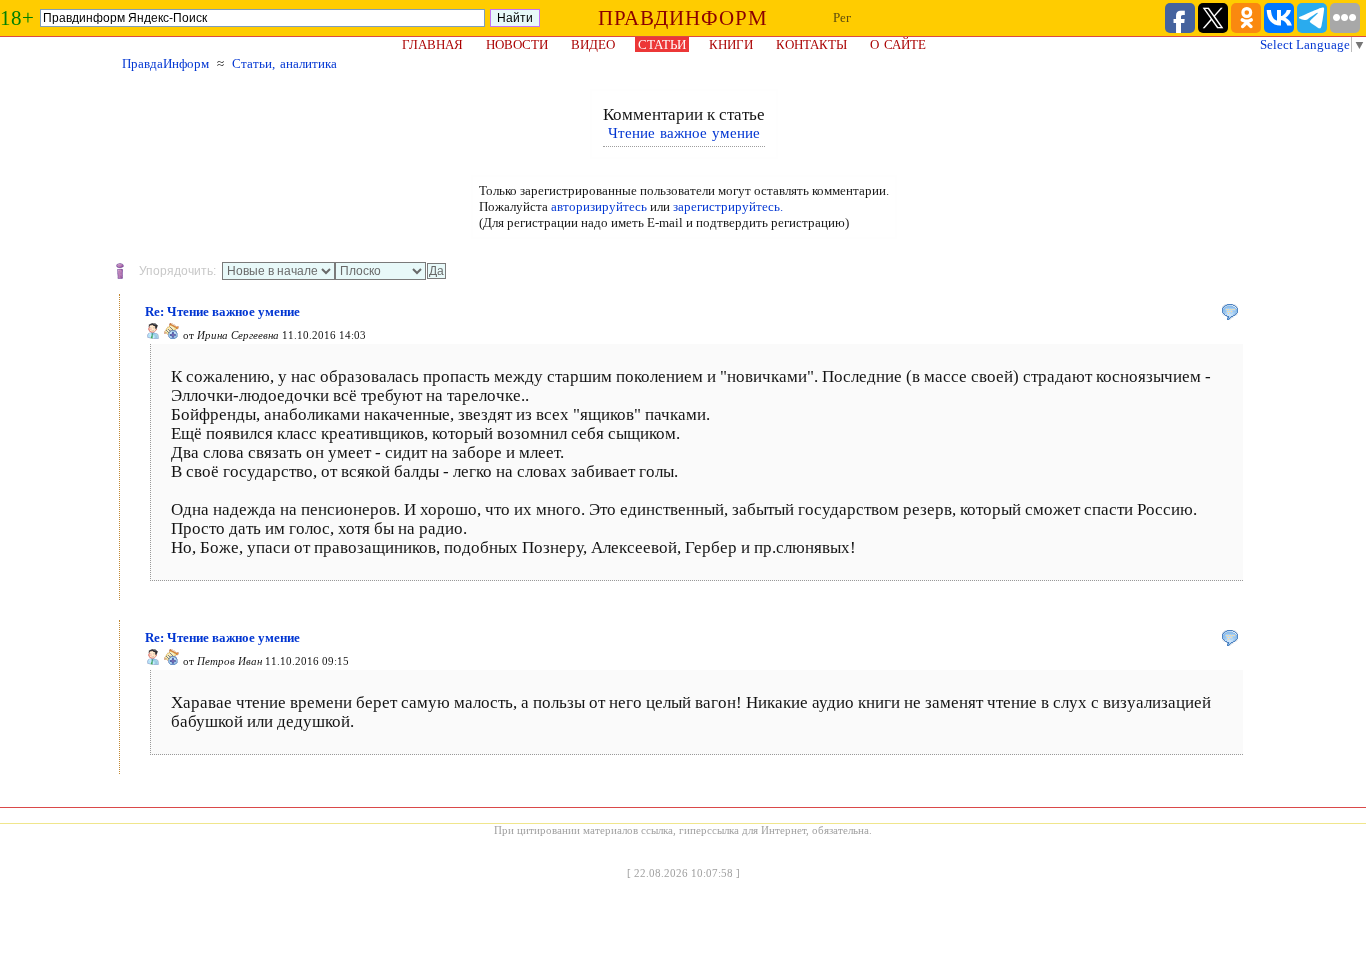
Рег (842, 17)
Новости (517, 44)
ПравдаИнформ (165, 63)
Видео (593, 44)
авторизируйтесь (599, 206)
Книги (731, 44)
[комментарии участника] (172, 335)
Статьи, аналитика (284, 63)
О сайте (898, 44)
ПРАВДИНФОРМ (683, 18)
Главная (432, 44)
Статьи (662, 44)
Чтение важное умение (684, 133)
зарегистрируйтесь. (728, 206)
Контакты (811, 44)
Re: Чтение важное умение (222, 311)
